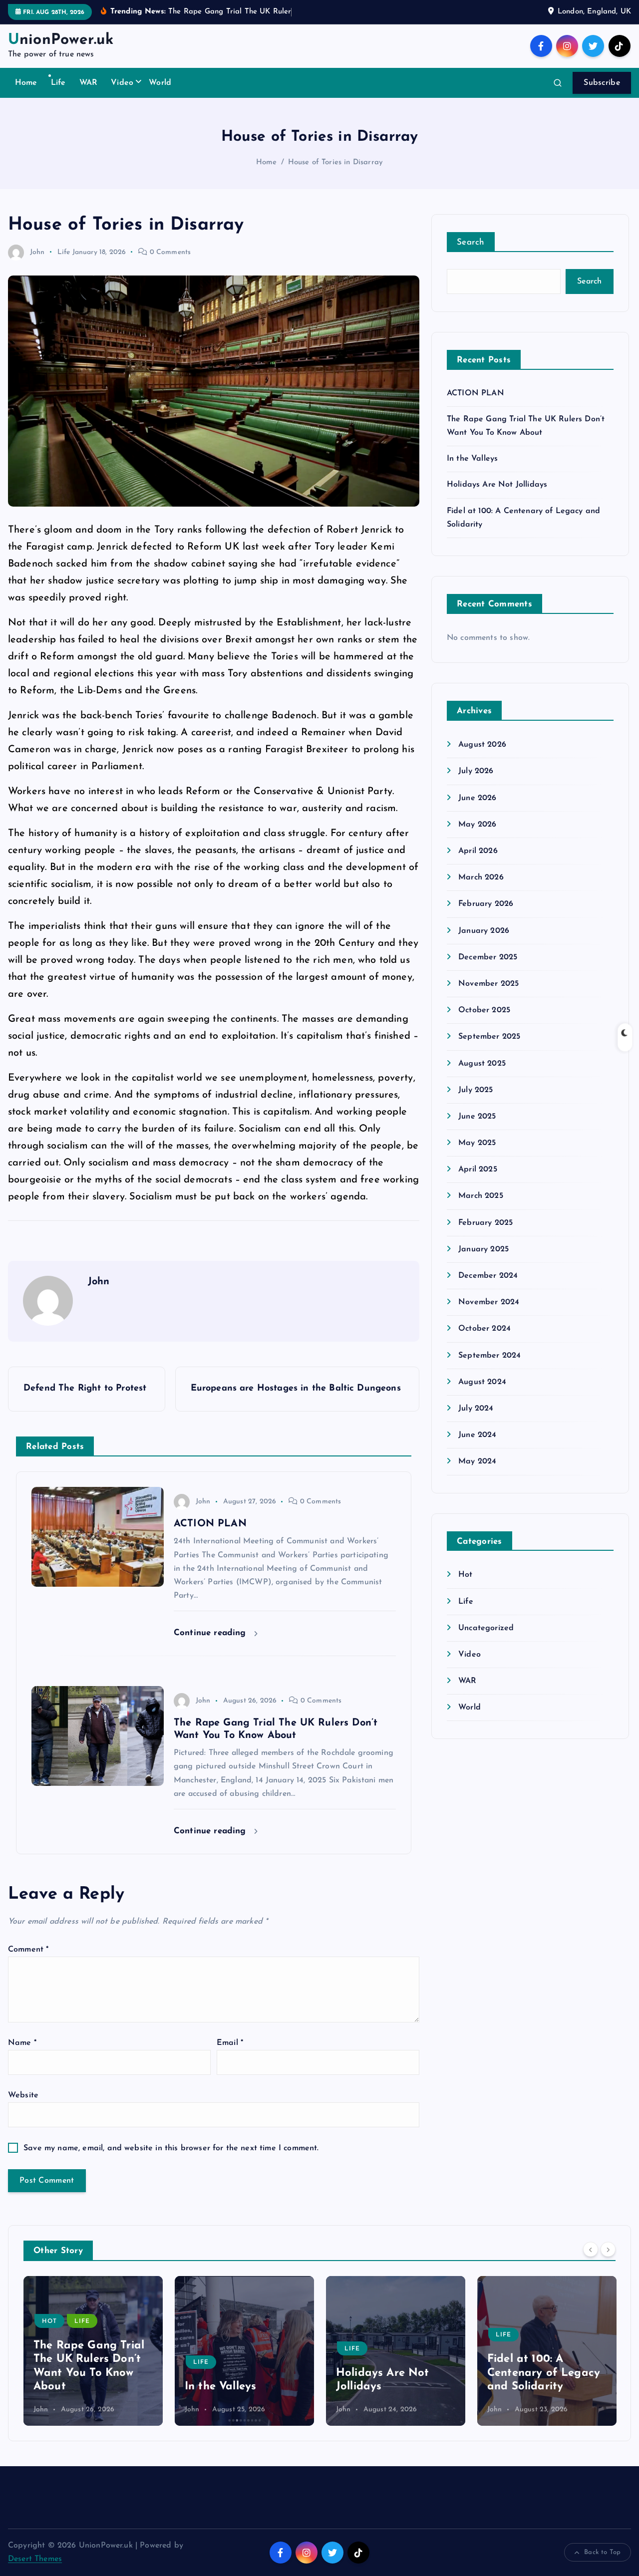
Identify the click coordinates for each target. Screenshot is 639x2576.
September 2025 (489, 1037)
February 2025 (485, 1223)
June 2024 (477, 1435)
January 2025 (483, 1249)
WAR (88, 83)
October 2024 (484, 1329)
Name (22, 2043)
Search (471, 242)
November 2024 (489, 1302)
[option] (93, 2351)
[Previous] (591, 2250)
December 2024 (488, 1276)
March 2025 (481, 1196)
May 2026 (477, 825)
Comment (28, 1950)
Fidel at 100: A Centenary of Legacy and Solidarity (392, 2373)
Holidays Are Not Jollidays (497, 485)
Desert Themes (35, 2559)
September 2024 (489, 1356)
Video (122, 83)
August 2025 (482, 1064)
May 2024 (477, 1461)
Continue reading (211, 1633)
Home (26, 83)
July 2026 (476, 771)
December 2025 (488, 957)
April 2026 (478, 851)
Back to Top (602, 2552)
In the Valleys (472, 459)
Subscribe (602, 83)
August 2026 (482, 745)
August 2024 (482, 1382)
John (37, 252)
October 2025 (484, 1010)
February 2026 (486, 904)
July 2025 (476, 1090)
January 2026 (484, 931)
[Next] (608, 2250)
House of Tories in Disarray (335, 162)
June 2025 (477, 1117)
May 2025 (477, 1143)
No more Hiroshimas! (543, 2387)
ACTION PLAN (476, 393)
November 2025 (488, 984)
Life (58, 83)
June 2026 (477, 798)
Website (23, 2095)
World (160, 83)
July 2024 (476, 1409)
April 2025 (478, 1169)
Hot (465, 1575)
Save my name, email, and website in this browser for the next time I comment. (171, 2148)
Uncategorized (486, 1628)
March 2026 (481, 877)
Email (230, 2043)
